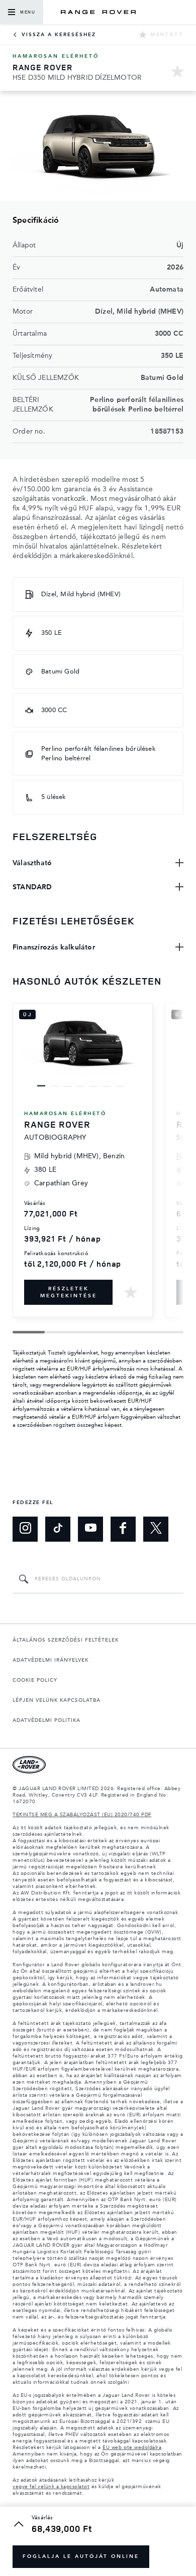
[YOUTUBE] (90, 1529)
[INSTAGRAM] (25, 1529)
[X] (156, 1529)
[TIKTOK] (58, 1529)
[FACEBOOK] (123, 1529)
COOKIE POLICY (35, 1680)
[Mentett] (177, 73)
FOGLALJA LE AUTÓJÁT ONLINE (81, 2556)
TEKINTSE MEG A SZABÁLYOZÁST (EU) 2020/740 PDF (82, 1815)
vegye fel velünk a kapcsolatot (51, 2487)
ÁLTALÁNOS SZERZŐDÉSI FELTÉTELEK (66, 1640)
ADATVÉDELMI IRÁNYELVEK (51, 1660)
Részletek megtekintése (69, 1292)
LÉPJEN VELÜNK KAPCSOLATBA (57, 1700)
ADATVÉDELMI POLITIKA (46, 1720)
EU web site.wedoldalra (132, 2448)
